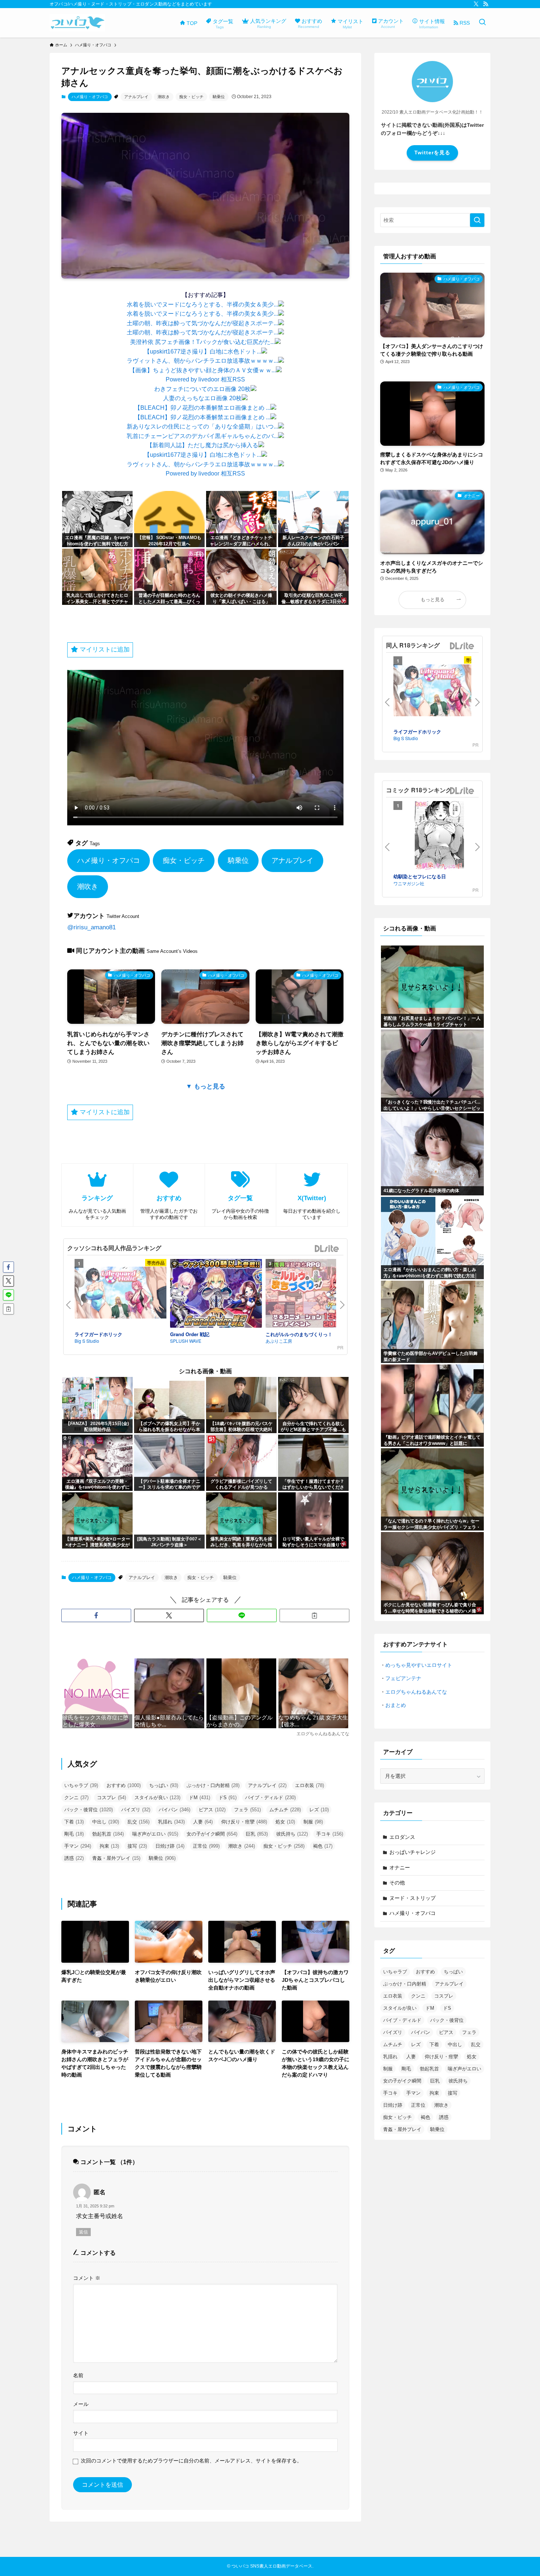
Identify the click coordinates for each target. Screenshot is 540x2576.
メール (81, 2404)
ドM (199, 1798)
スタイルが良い (157, 1798)
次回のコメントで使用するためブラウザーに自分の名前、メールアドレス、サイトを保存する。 (191, 2461)
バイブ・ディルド (270, 1798)
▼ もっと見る (206, 1086)
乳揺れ (171, 1822)
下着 (74, 1822)
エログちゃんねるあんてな (416, 1692)
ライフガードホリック (98, 1334)
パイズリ (136, 1810)
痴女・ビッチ (191, 97)
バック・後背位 (89, 1810)
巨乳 (257, 1834)
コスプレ (111, 1798)
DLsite (327, 1249)
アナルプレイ (136, 97)
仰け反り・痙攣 (244, 1822)
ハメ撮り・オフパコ (90, 97)
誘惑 (74, 1858)
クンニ (76, 1798)
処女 (285, 1822)
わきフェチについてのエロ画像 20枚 (202, 389)
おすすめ (124, 1785)
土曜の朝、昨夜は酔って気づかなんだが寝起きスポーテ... (202, 323)
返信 (83, 2232)
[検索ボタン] (482, 23)
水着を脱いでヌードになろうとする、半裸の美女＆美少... (202, 304)
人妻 (203, 1822)
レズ (319, 1810)
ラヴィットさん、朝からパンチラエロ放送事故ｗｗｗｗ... (202, 361)
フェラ (247, 1810)
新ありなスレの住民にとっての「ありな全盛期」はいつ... (202, 426)
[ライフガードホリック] (120, 1294)
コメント (87, 2278)
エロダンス (402, 1837)
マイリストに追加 (104, 650)
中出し (106, 1822)
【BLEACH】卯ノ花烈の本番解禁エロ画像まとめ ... (202, 408)
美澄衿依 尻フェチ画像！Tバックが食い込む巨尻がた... (202, 342)
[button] (96, 1615)
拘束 (109, 1846)
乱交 (138, 1822)
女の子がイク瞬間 (212, 1834)
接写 (137, 1846)
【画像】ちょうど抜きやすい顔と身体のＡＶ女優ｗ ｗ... (203, 370)
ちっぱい (164, 1785)
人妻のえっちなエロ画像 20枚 (202, 398)
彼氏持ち (292, 1834)
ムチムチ (285, 1810)
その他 (397, 1883)
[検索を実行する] (477, 220)
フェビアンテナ (403, 1678)
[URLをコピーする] (314, 1615)
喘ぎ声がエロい (155, 1834)
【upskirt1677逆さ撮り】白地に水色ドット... (203, 351)
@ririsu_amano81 (91, 927)
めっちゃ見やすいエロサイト (419, 1665)
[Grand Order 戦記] (216, 1295)
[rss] (486, 4)
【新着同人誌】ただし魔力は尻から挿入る (202, 445)
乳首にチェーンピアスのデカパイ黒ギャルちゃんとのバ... (202, 436)
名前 (78, 2375)
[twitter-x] (476, 4)
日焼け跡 (170, 1846)
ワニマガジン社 (409, 883)
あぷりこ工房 (279, 1341)
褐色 (323, 1846)
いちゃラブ (81, 1785)
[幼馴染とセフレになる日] (439, 837)
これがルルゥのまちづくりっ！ (299, 1334)
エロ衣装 (309, 1785)
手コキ (330, 1834)
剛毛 (74, 1834)
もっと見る (433, 600)
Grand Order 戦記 (190, 1334)
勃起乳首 (108, 1834)
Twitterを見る (432, 153)
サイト (81, 2433)
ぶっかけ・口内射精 (213, 1785)
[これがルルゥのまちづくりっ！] (312, 1295)
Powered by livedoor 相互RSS (205, 379)
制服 (313, 1822)
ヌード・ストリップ (413, 1898)
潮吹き (164, 97)
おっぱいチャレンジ (413, 1852)
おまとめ (396, 1705)
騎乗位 (219, 97)
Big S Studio (87, 1341)
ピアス (212, 1810)
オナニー (400, 1868)
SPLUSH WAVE (186, 1341)
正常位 (206, 1846)
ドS (228, 1798)
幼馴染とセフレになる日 (420, 876)
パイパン (174, 1810)
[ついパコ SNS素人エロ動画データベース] (77, 23)
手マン (78, 1846)
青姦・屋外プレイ (116, 1858)
